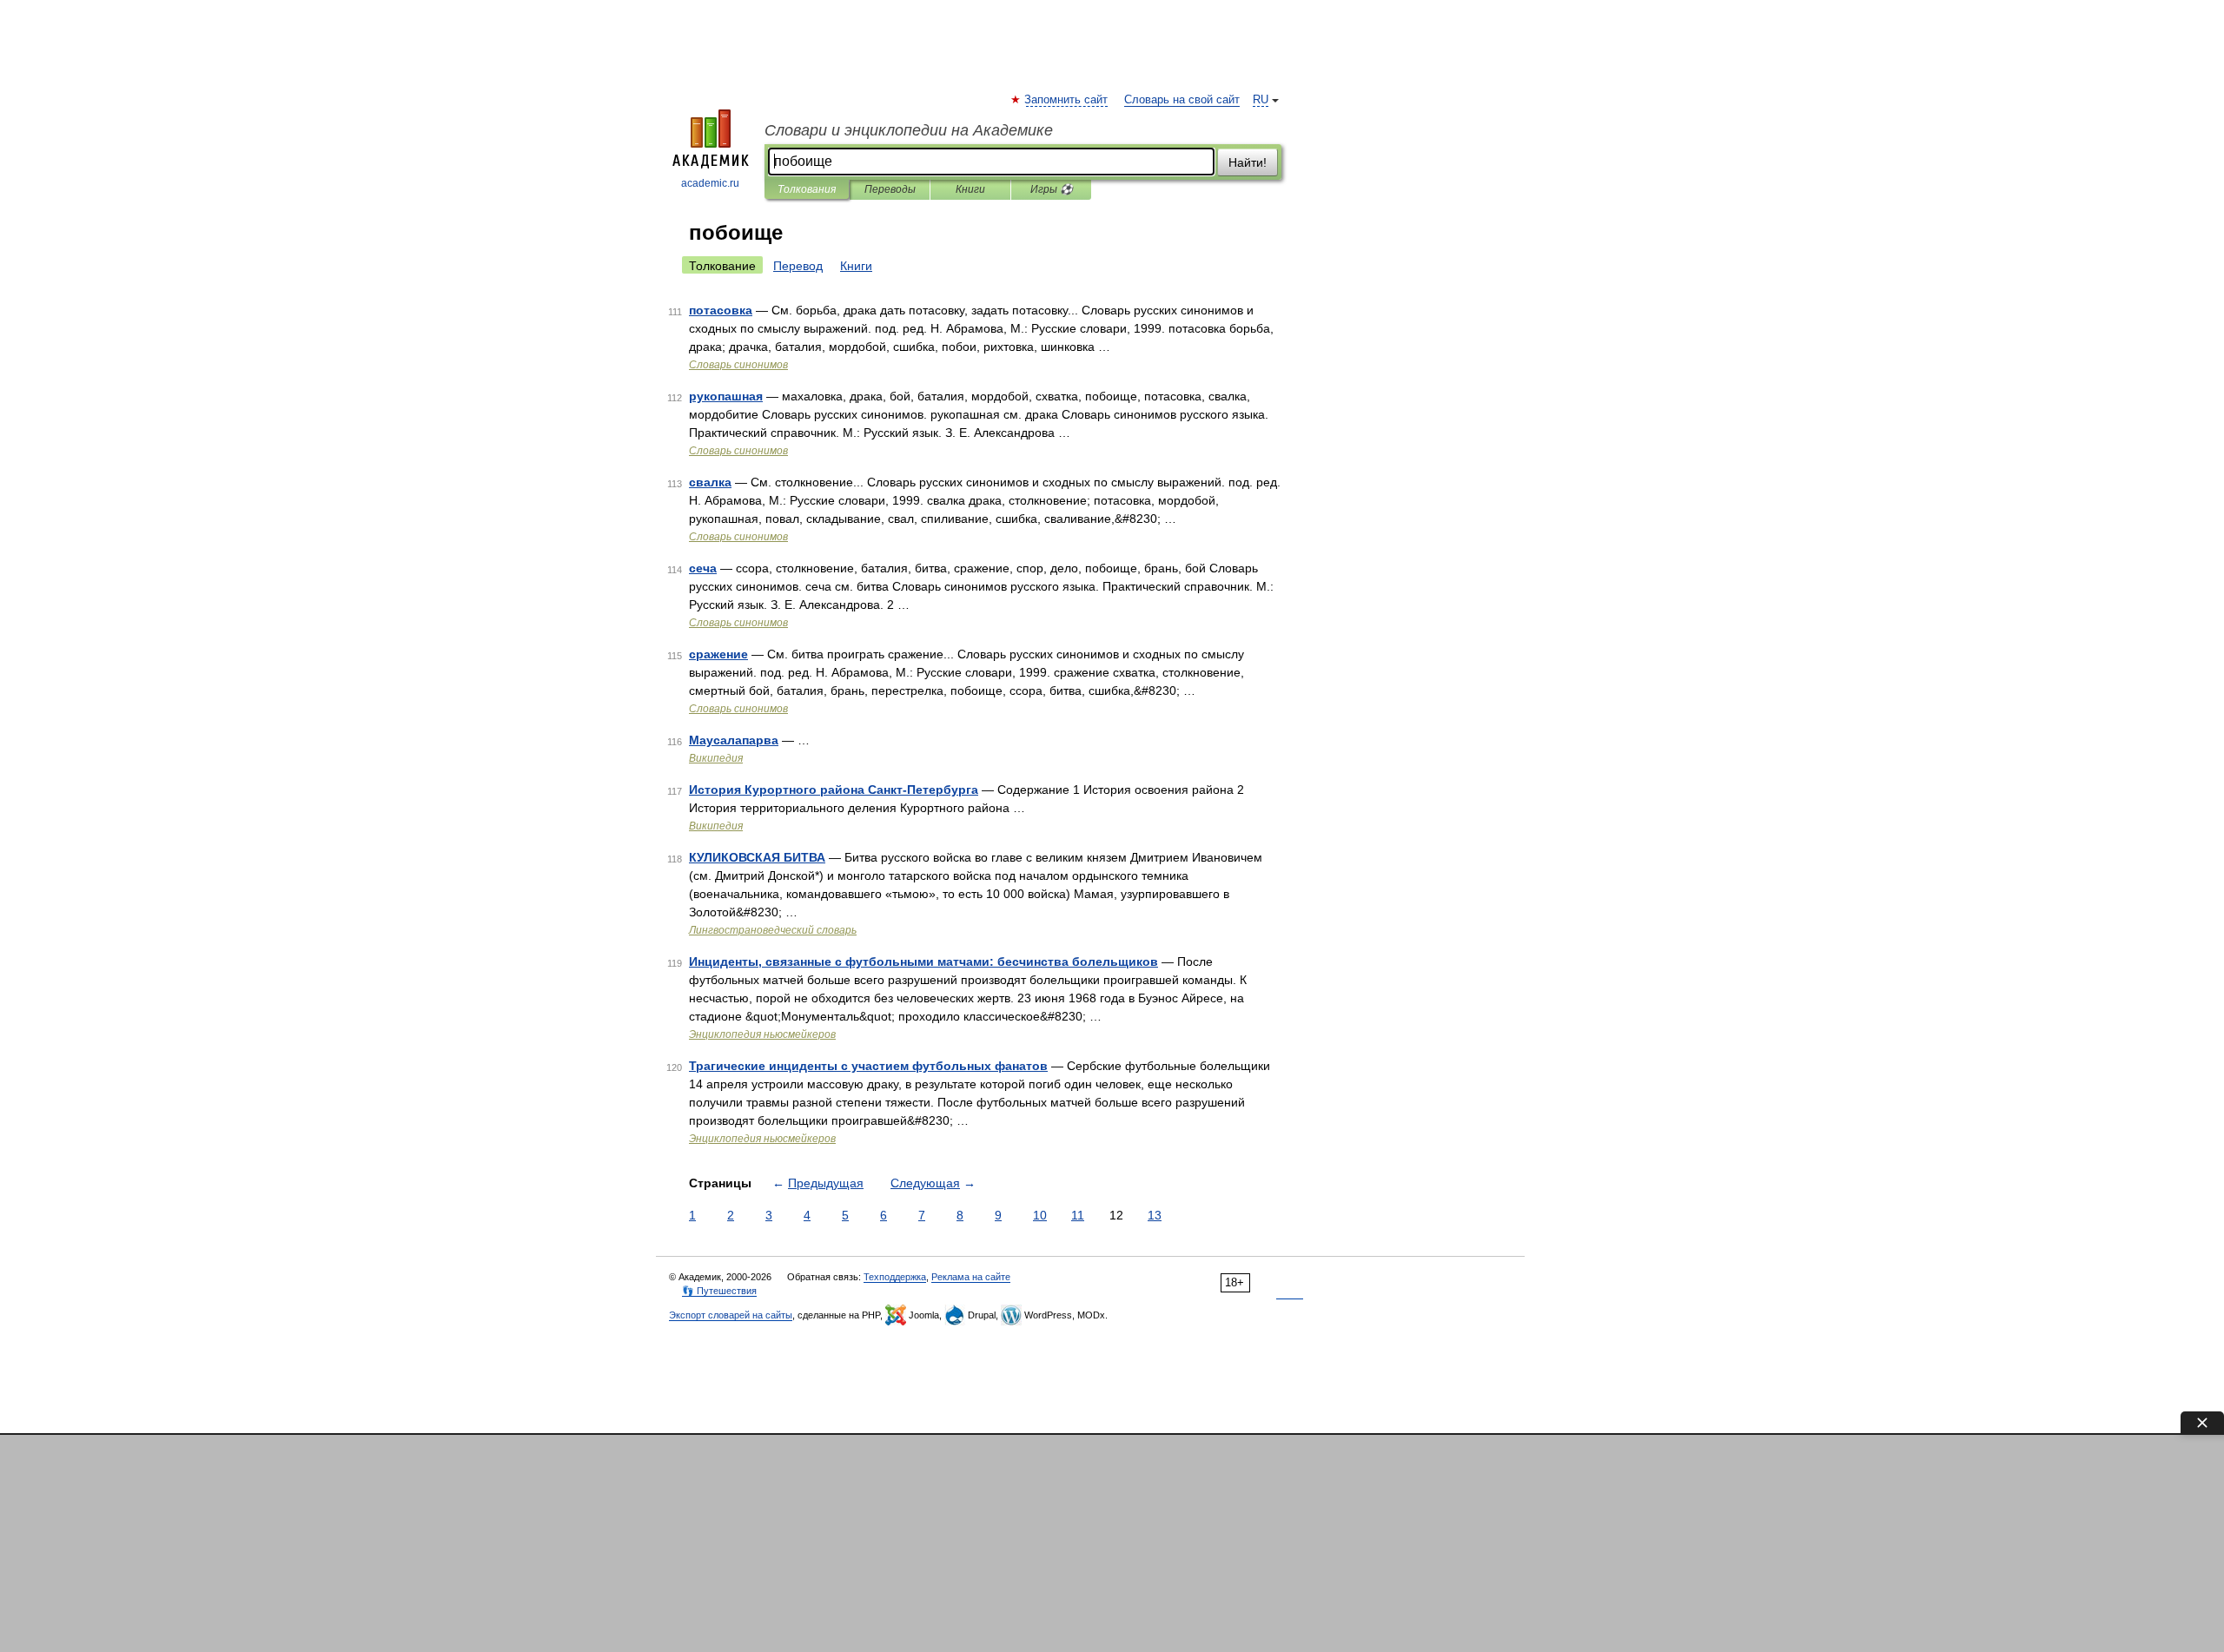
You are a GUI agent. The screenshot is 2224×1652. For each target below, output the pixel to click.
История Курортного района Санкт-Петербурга (834, 790)
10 (1040, 1215)
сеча (703, 568)
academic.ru (710, 183)
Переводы (890, 189)
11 (1078, 1215)
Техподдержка (895, 1277)
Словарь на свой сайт (1182, 100)
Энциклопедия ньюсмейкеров (762, 1034)
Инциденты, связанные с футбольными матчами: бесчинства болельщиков (923, 961)
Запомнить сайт (1067, 100)
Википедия (716, 758)
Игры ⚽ (1052, 189)
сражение (718, 654)
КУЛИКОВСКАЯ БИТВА (757, 857)
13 (1155, 1215)
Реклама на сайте (971, 1277)
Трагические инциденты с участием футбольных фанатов (868, 1066)
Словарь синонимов (738, 365)
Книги (970, 189)
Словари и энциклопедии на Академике (909, 130)
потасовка (721, 310)
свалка (710, 482)
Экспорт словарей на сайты (731, 1315)
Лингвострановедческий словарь (773, 930)
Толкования (807, 189)
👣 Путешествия (719, 1291)
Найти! (1248, 162)
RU (1261, 100)
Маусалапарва (734, 740)
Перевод (798, 266)
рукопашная (726, 396)
